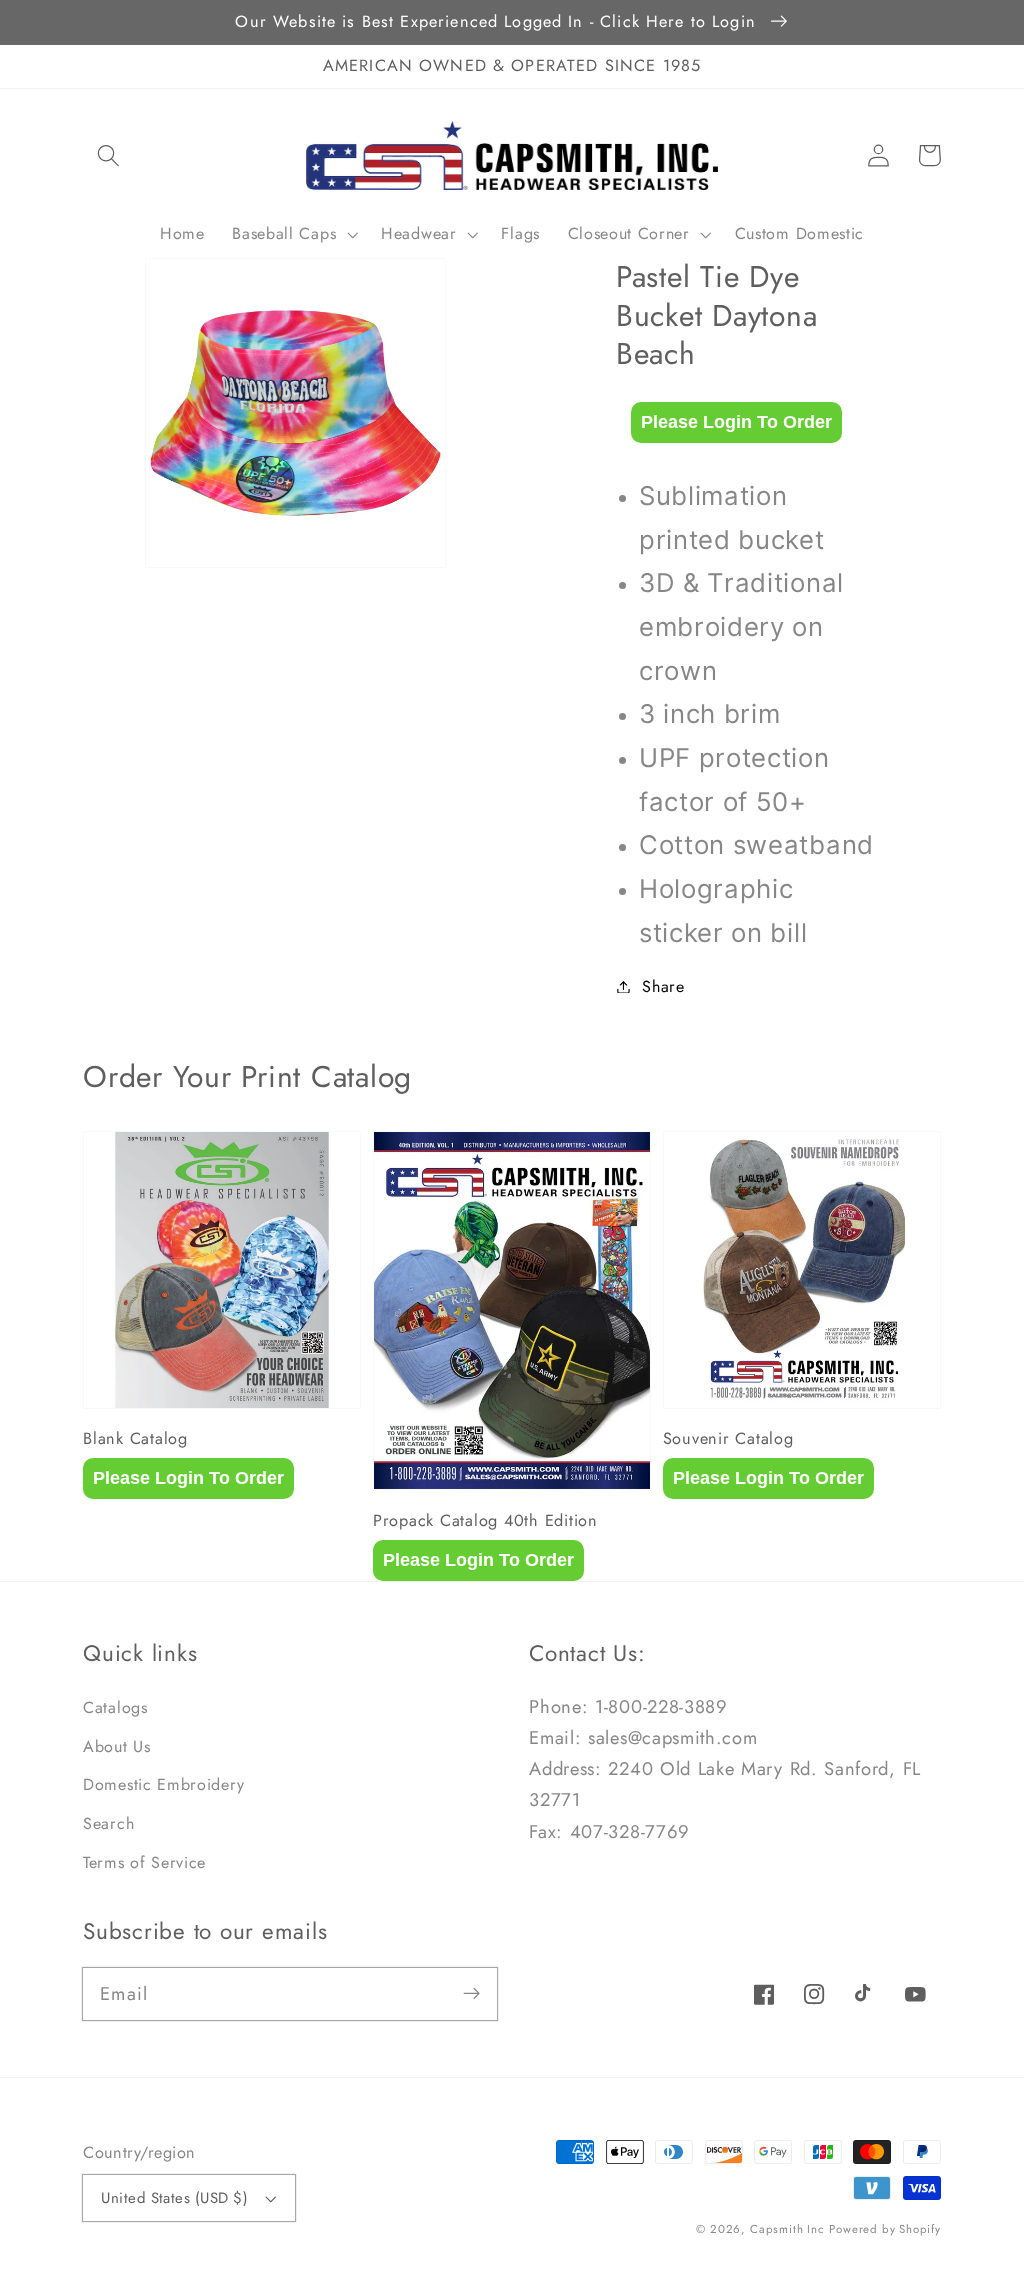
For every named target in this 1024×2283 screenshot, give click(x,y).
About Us (117, 1746)
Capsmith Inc (787, 2229)
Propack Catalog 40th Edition (485, 1521)
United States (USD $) (174, 2198)
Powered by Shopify (885, 2229)
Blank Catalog (135, 1439)
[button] (108, 155)
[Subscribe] (472, 1993)
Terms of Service (144, 1862)
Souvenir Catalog (728, 1439)
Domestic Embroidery (163, 1784)
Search (108, 1823)
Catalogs (115, 1707)
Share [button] (663, 986)
